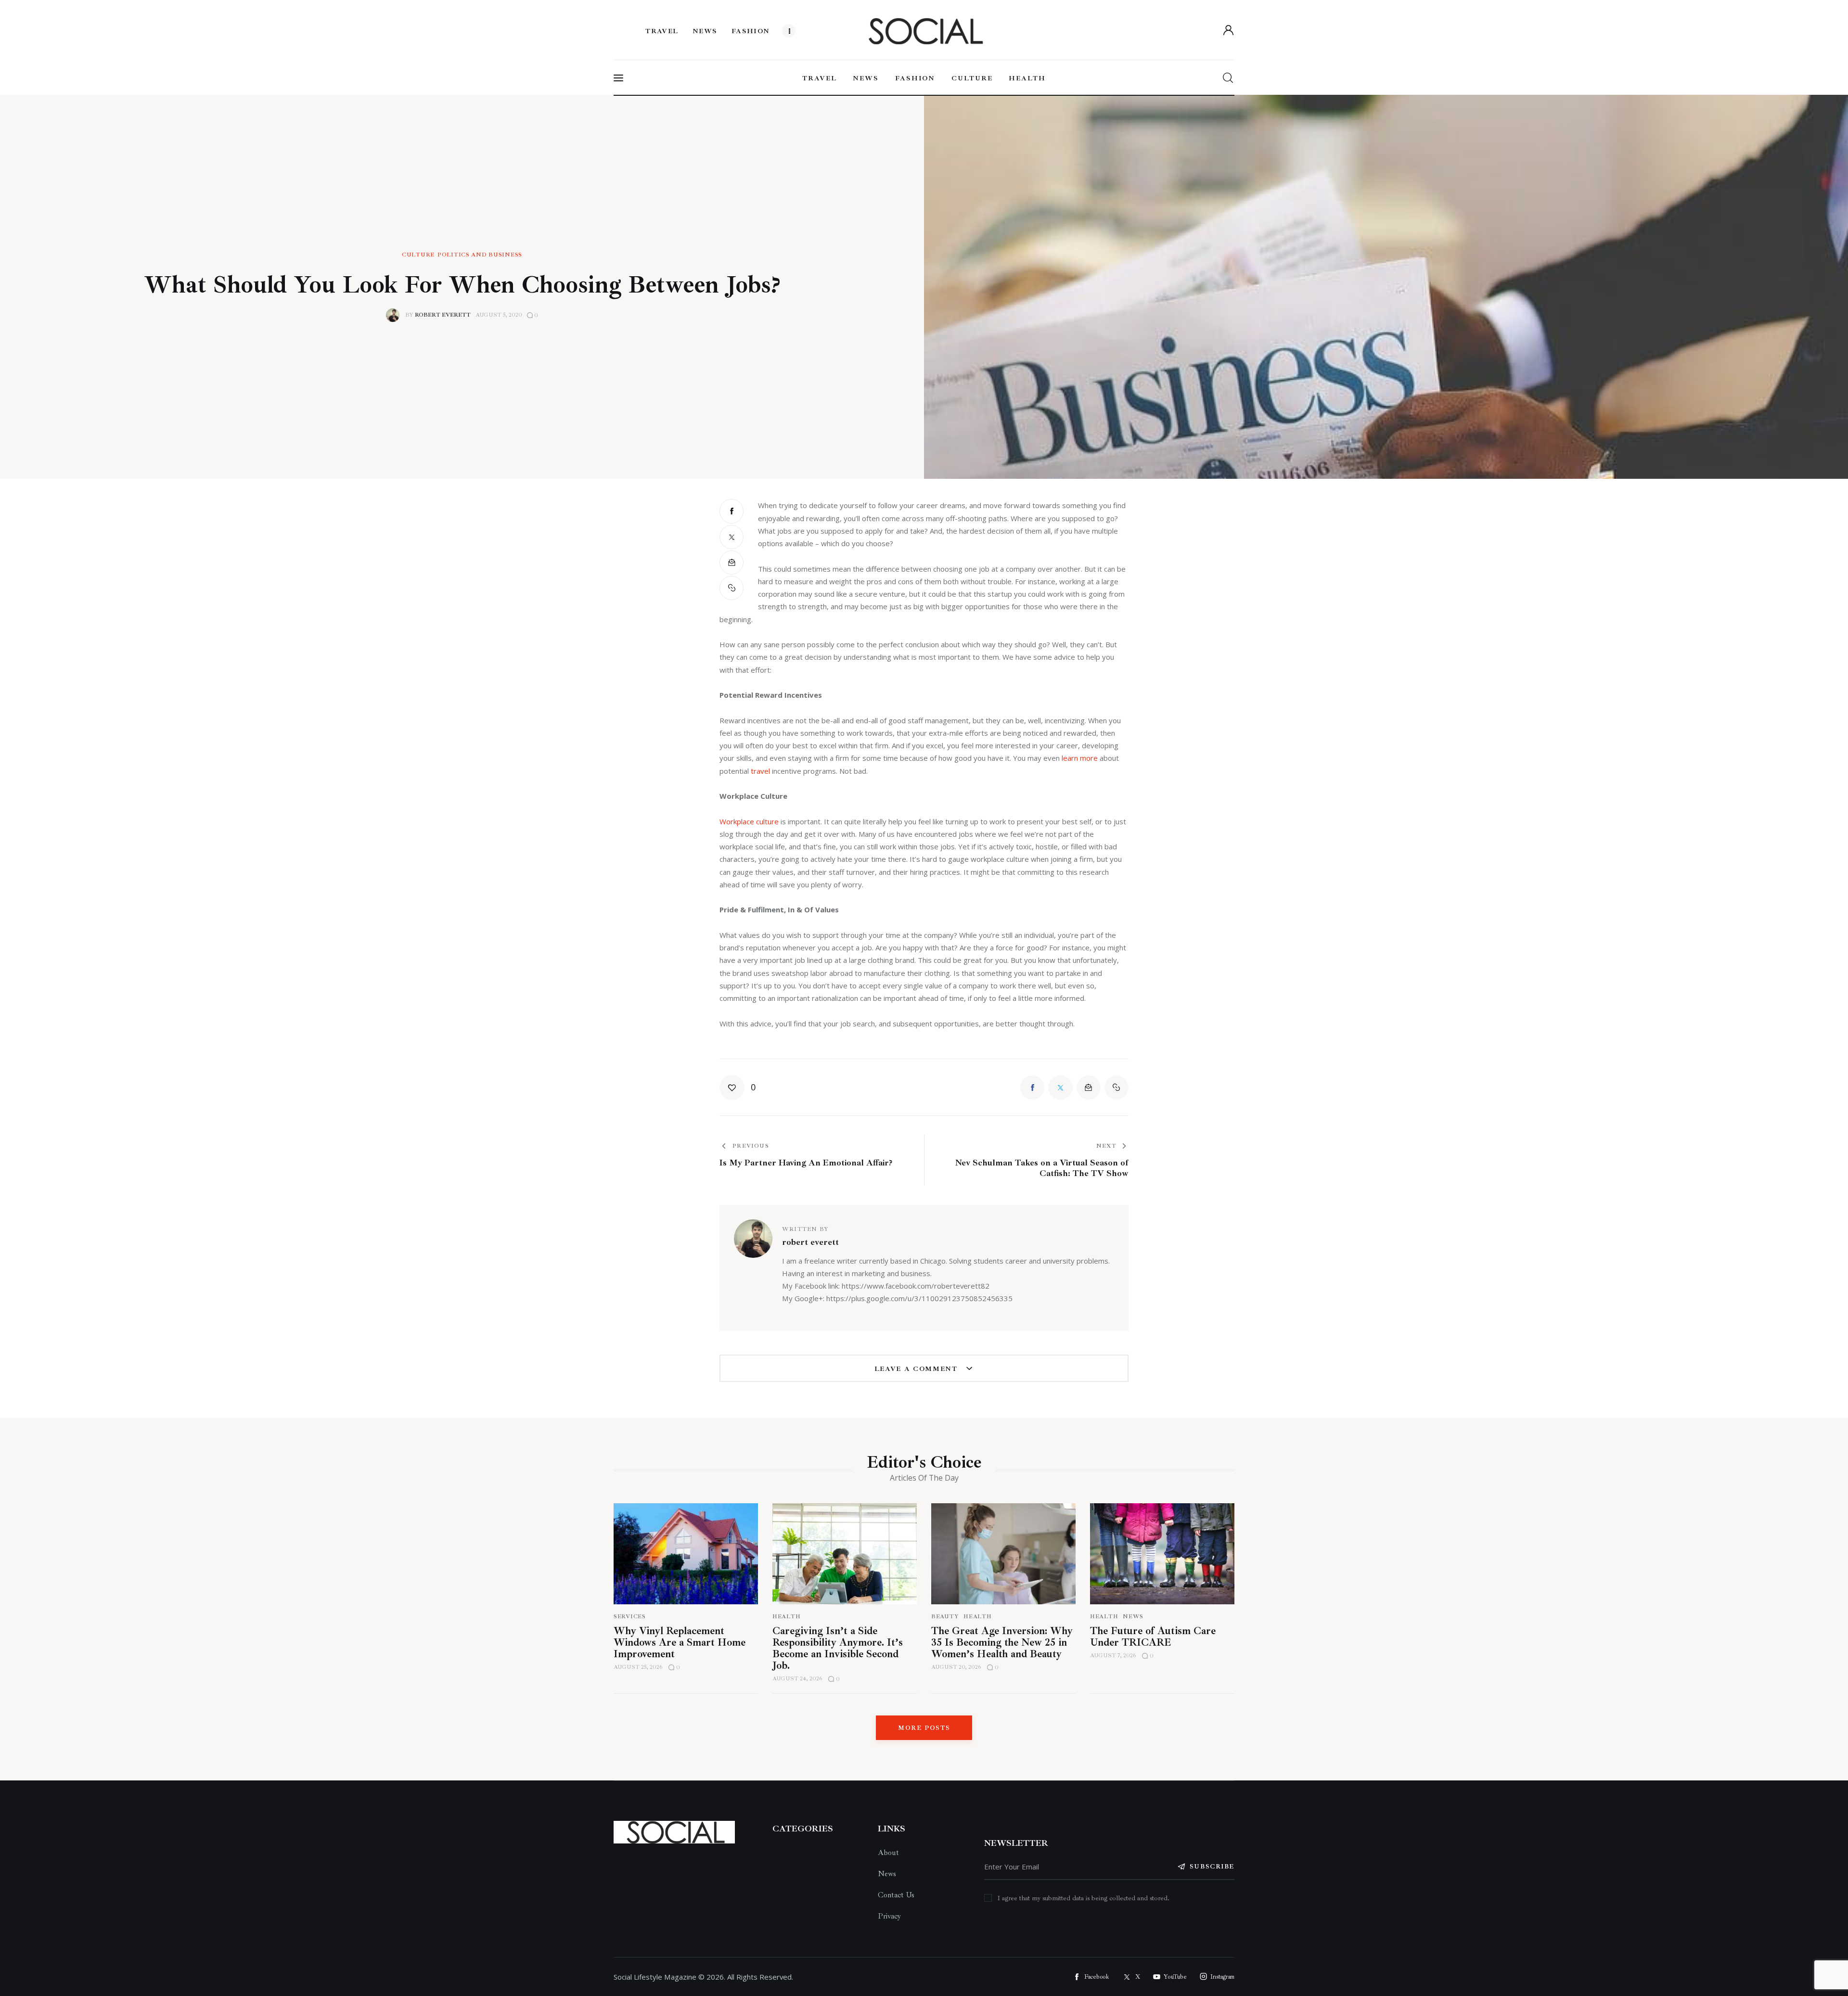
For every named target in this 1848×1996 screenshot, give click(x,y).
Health (786, 1617)
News (1133, 1617)
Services (630, 1617)
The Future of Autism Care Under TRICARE (1153, 1637)
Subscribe (1212, 1867)
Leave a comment (918, 1369)
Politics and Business (480, 255)
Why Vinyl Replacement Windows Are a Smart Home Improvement (680, 1642)
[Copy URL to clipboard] (731, 588)
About (888, 1853)
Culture (418, 255)
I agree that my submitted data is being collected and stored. (1084, 1898)
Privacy (889, 1916)
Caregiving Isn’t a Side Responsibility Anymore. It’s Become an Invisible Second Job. (838, 1648)
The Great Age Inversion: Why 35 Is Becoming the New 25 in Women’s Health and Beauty (1002, 1642)
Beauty (945, 1617)
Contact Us (896, 1895)
